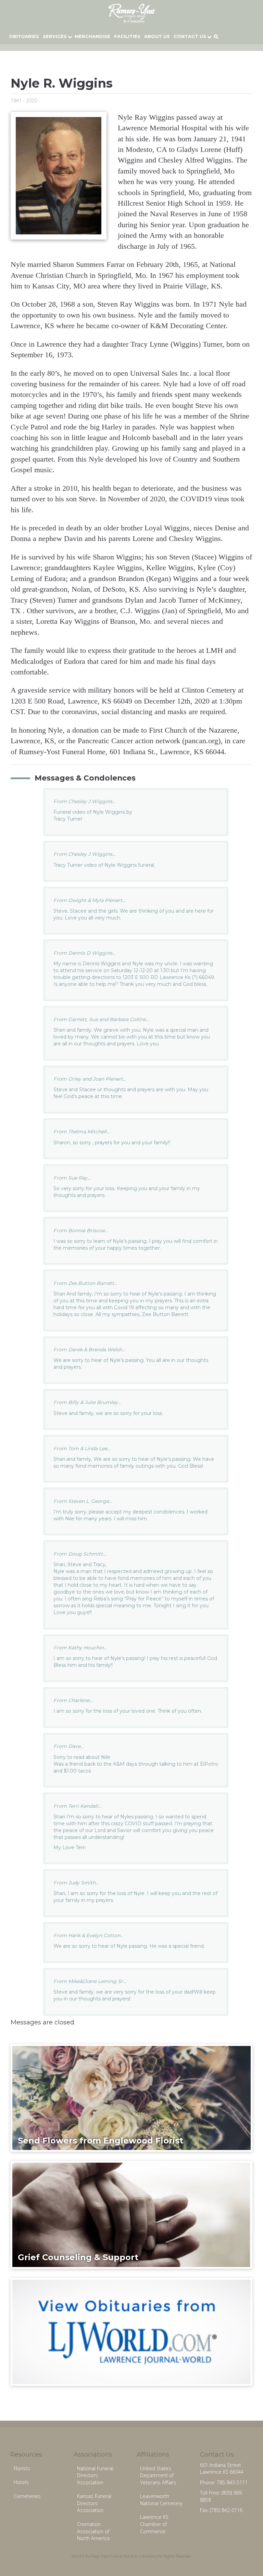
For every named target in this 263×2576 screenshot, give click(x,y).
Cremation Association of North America (93, 2531)
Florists (22, 2468)
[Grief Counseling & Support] (132, 2214)
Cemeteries (27, 2496)
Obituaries (24, 36)
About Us (157, 36)
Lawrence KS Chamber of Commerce (154, 2524)
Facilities (127, 36)
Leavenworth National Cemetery (161, 2500)
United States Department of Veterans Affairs (158, 2475)
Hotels (21, 2482)
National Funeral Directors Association (95, 2475)
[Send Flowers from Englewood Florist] (132, 2098)
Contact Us (190, 36)
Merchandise (92, 36)
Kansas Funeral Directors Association (94, 2503)
